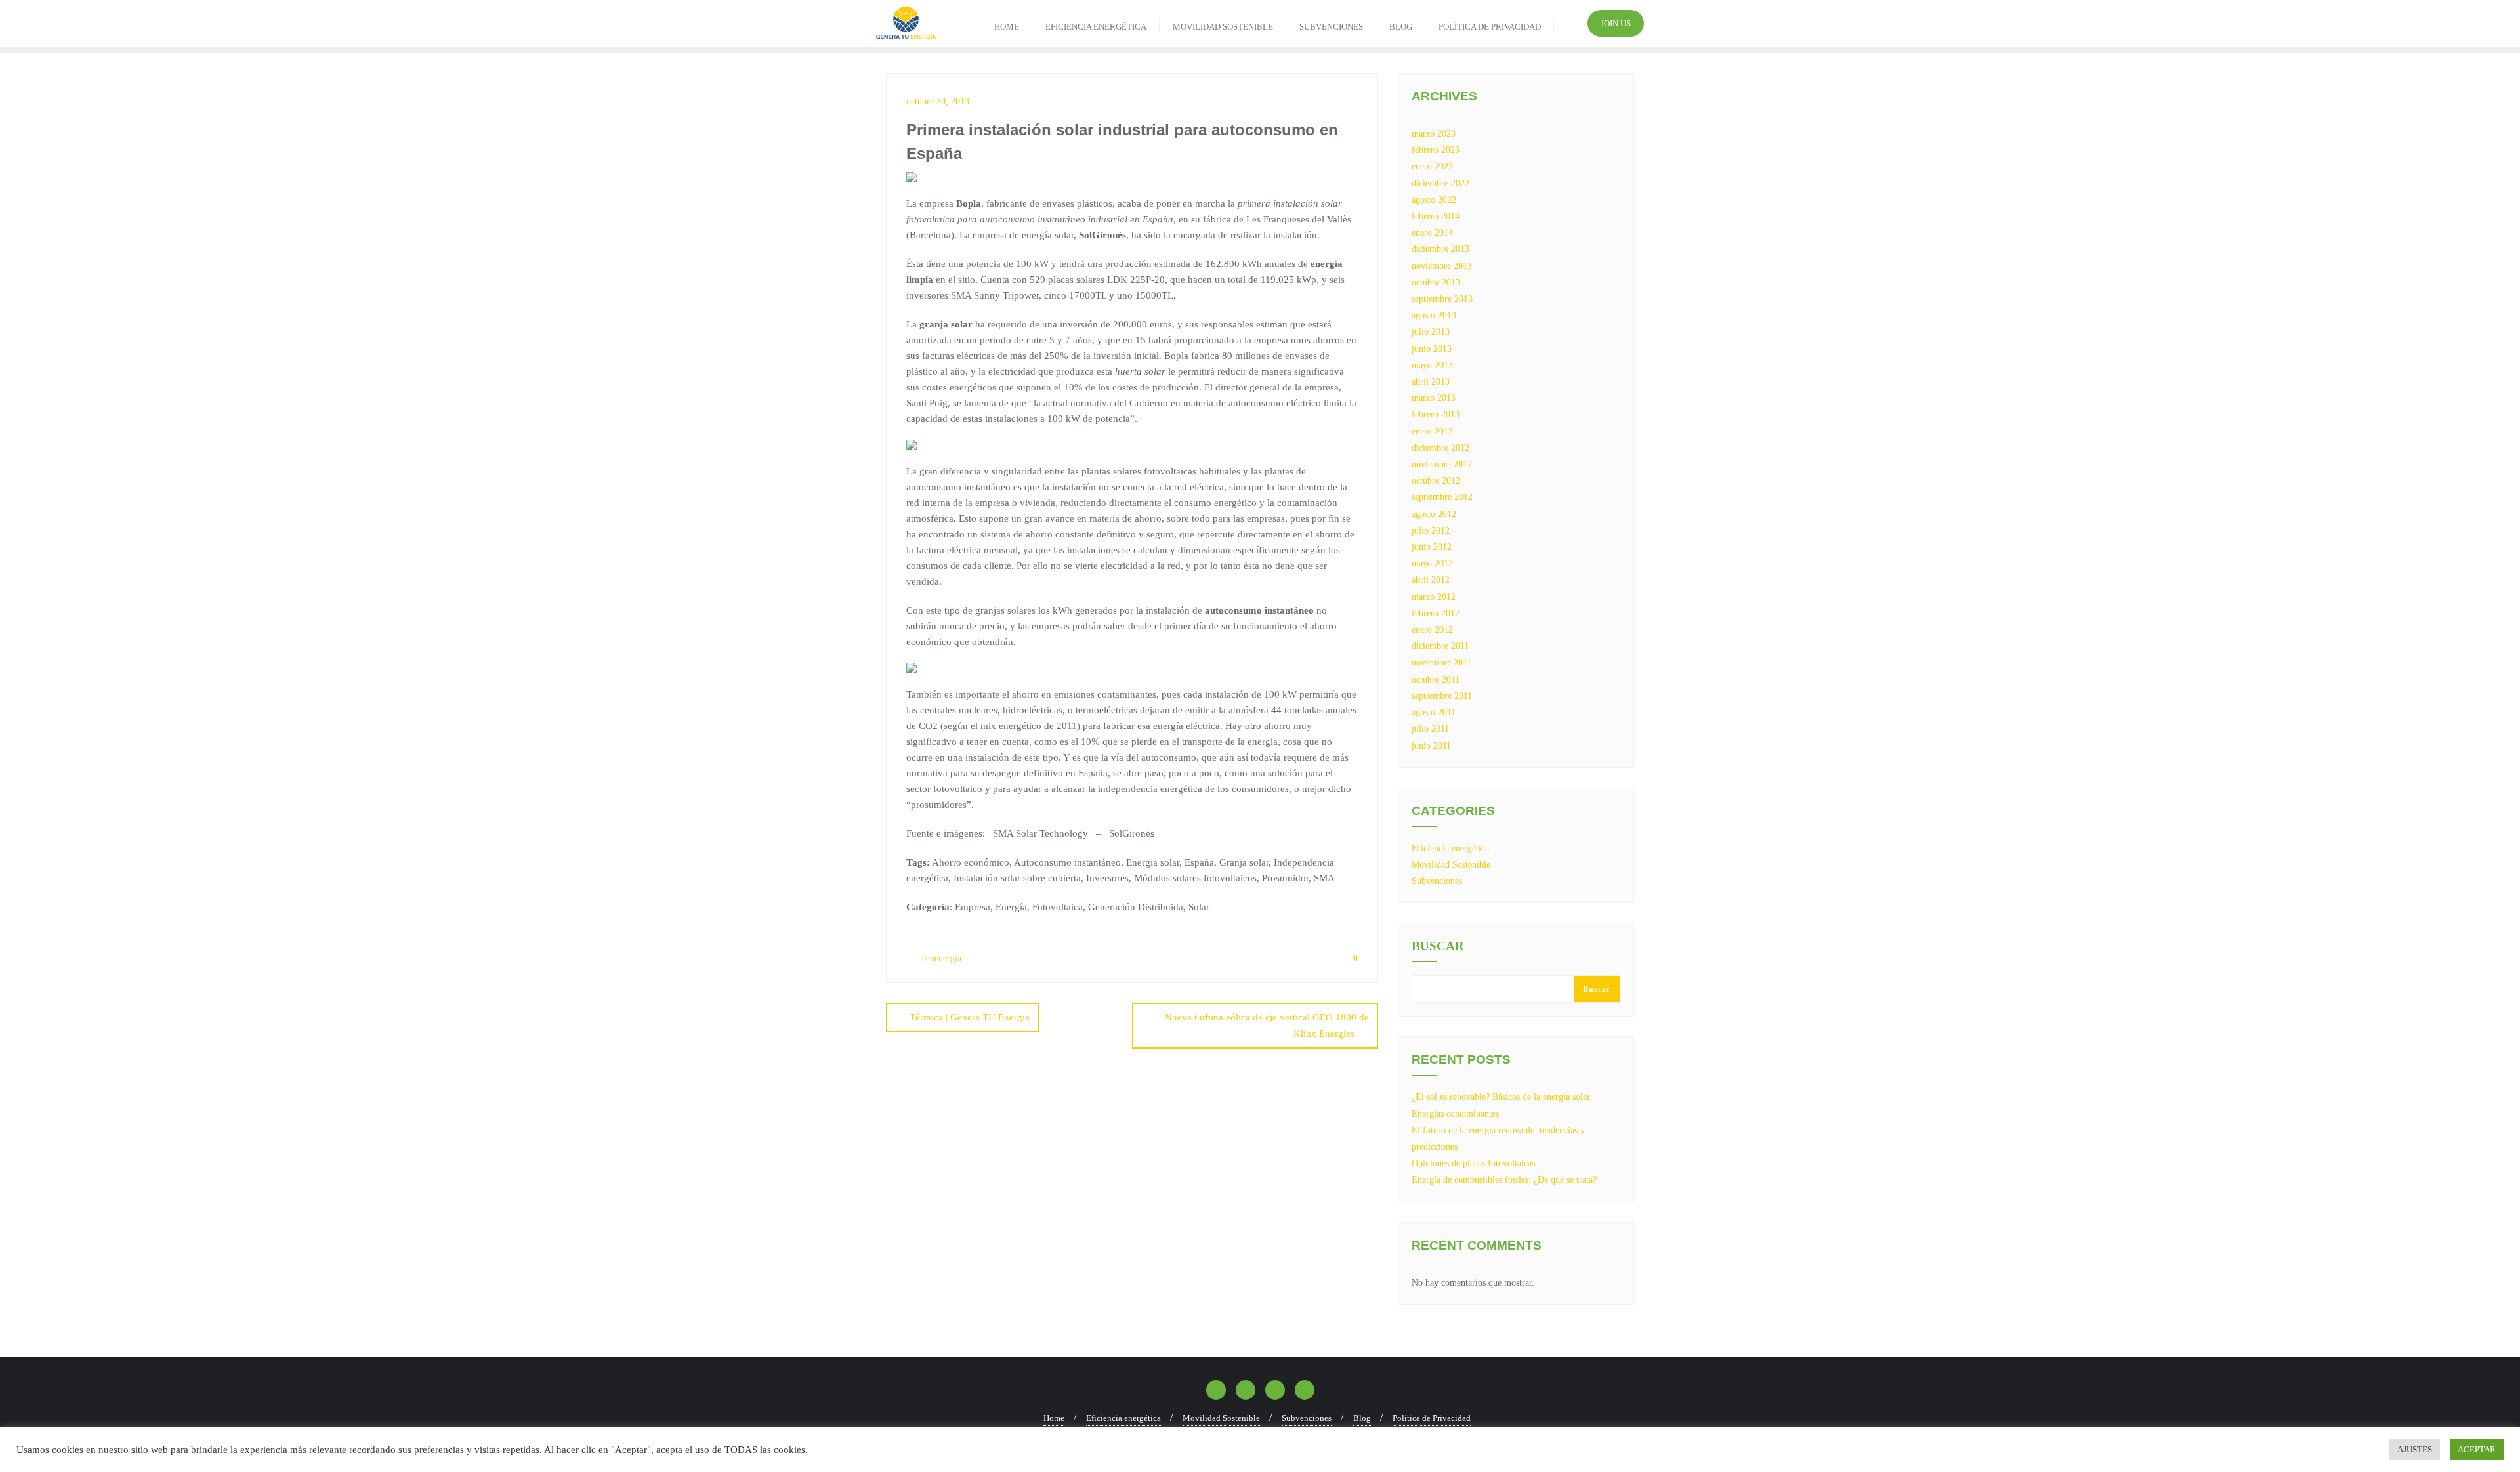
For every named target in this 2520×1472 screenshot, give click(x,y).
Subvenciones (1437, 881)
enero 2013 (1432, 431)
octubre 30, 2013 (938, 101)
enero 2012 (1432, 630)
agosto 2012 (1434, 514)
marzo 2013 (1434, 398)
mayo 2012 (1432, 563)
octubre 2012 (1436, 481)
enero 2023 (1432, 166)
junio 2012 (1432, 547)
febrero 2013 (1436, 414)
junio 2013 (1432, 349)
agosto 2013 (1434, 315)
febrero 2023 (1436, 150)
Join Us (1616, 23)
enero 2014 (1432, 233)
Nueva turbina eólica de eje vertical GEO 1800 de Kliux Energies (1267, 1025)
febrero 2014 (1436, 216)
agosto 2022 (1434, 200)
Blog (1362, 1418)
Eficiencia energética (1450, 848)
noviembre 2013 (1442, 266)
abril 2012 (1431, 580)
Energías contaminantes (1455, 1114)
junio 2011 (1431, 746)
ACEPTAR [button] (2477, 1449)
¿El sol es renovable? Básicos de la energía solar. (1502, 1097)
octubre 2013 (1436, 283)
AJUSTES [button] (2415, 1449)
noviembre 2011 (1441, 662)
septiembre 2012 (1442, 497)
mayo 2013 (1432, 365)
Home (1054, 1418)
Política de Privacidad (1432, 1418)
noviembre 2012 (1442, 464)
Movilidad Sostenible (1451, 865)
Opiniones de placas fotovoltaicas (1473, 1163)
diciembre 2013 (1440, 249)
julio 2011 (1430, 729)
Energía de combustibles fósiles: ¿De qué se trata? (1504, 1180)
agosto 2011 (1434, 712)
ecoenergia (940, 958)
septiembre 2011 (1442, 696)
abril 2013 (1431, 382)
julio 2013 (1431, 332)
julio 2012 (1431, 531)
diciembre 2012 (1440, 448)
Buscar (1438, 946)
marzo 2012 (1434, 597)
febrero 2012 (1436, 613)
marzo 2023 (1434, 134)
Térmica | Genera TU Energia (970, 1017)
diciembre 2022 (1440, 183)
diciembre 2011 (1440, 646)
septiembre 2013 (1442, 299)
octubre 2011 (1436, 680)
